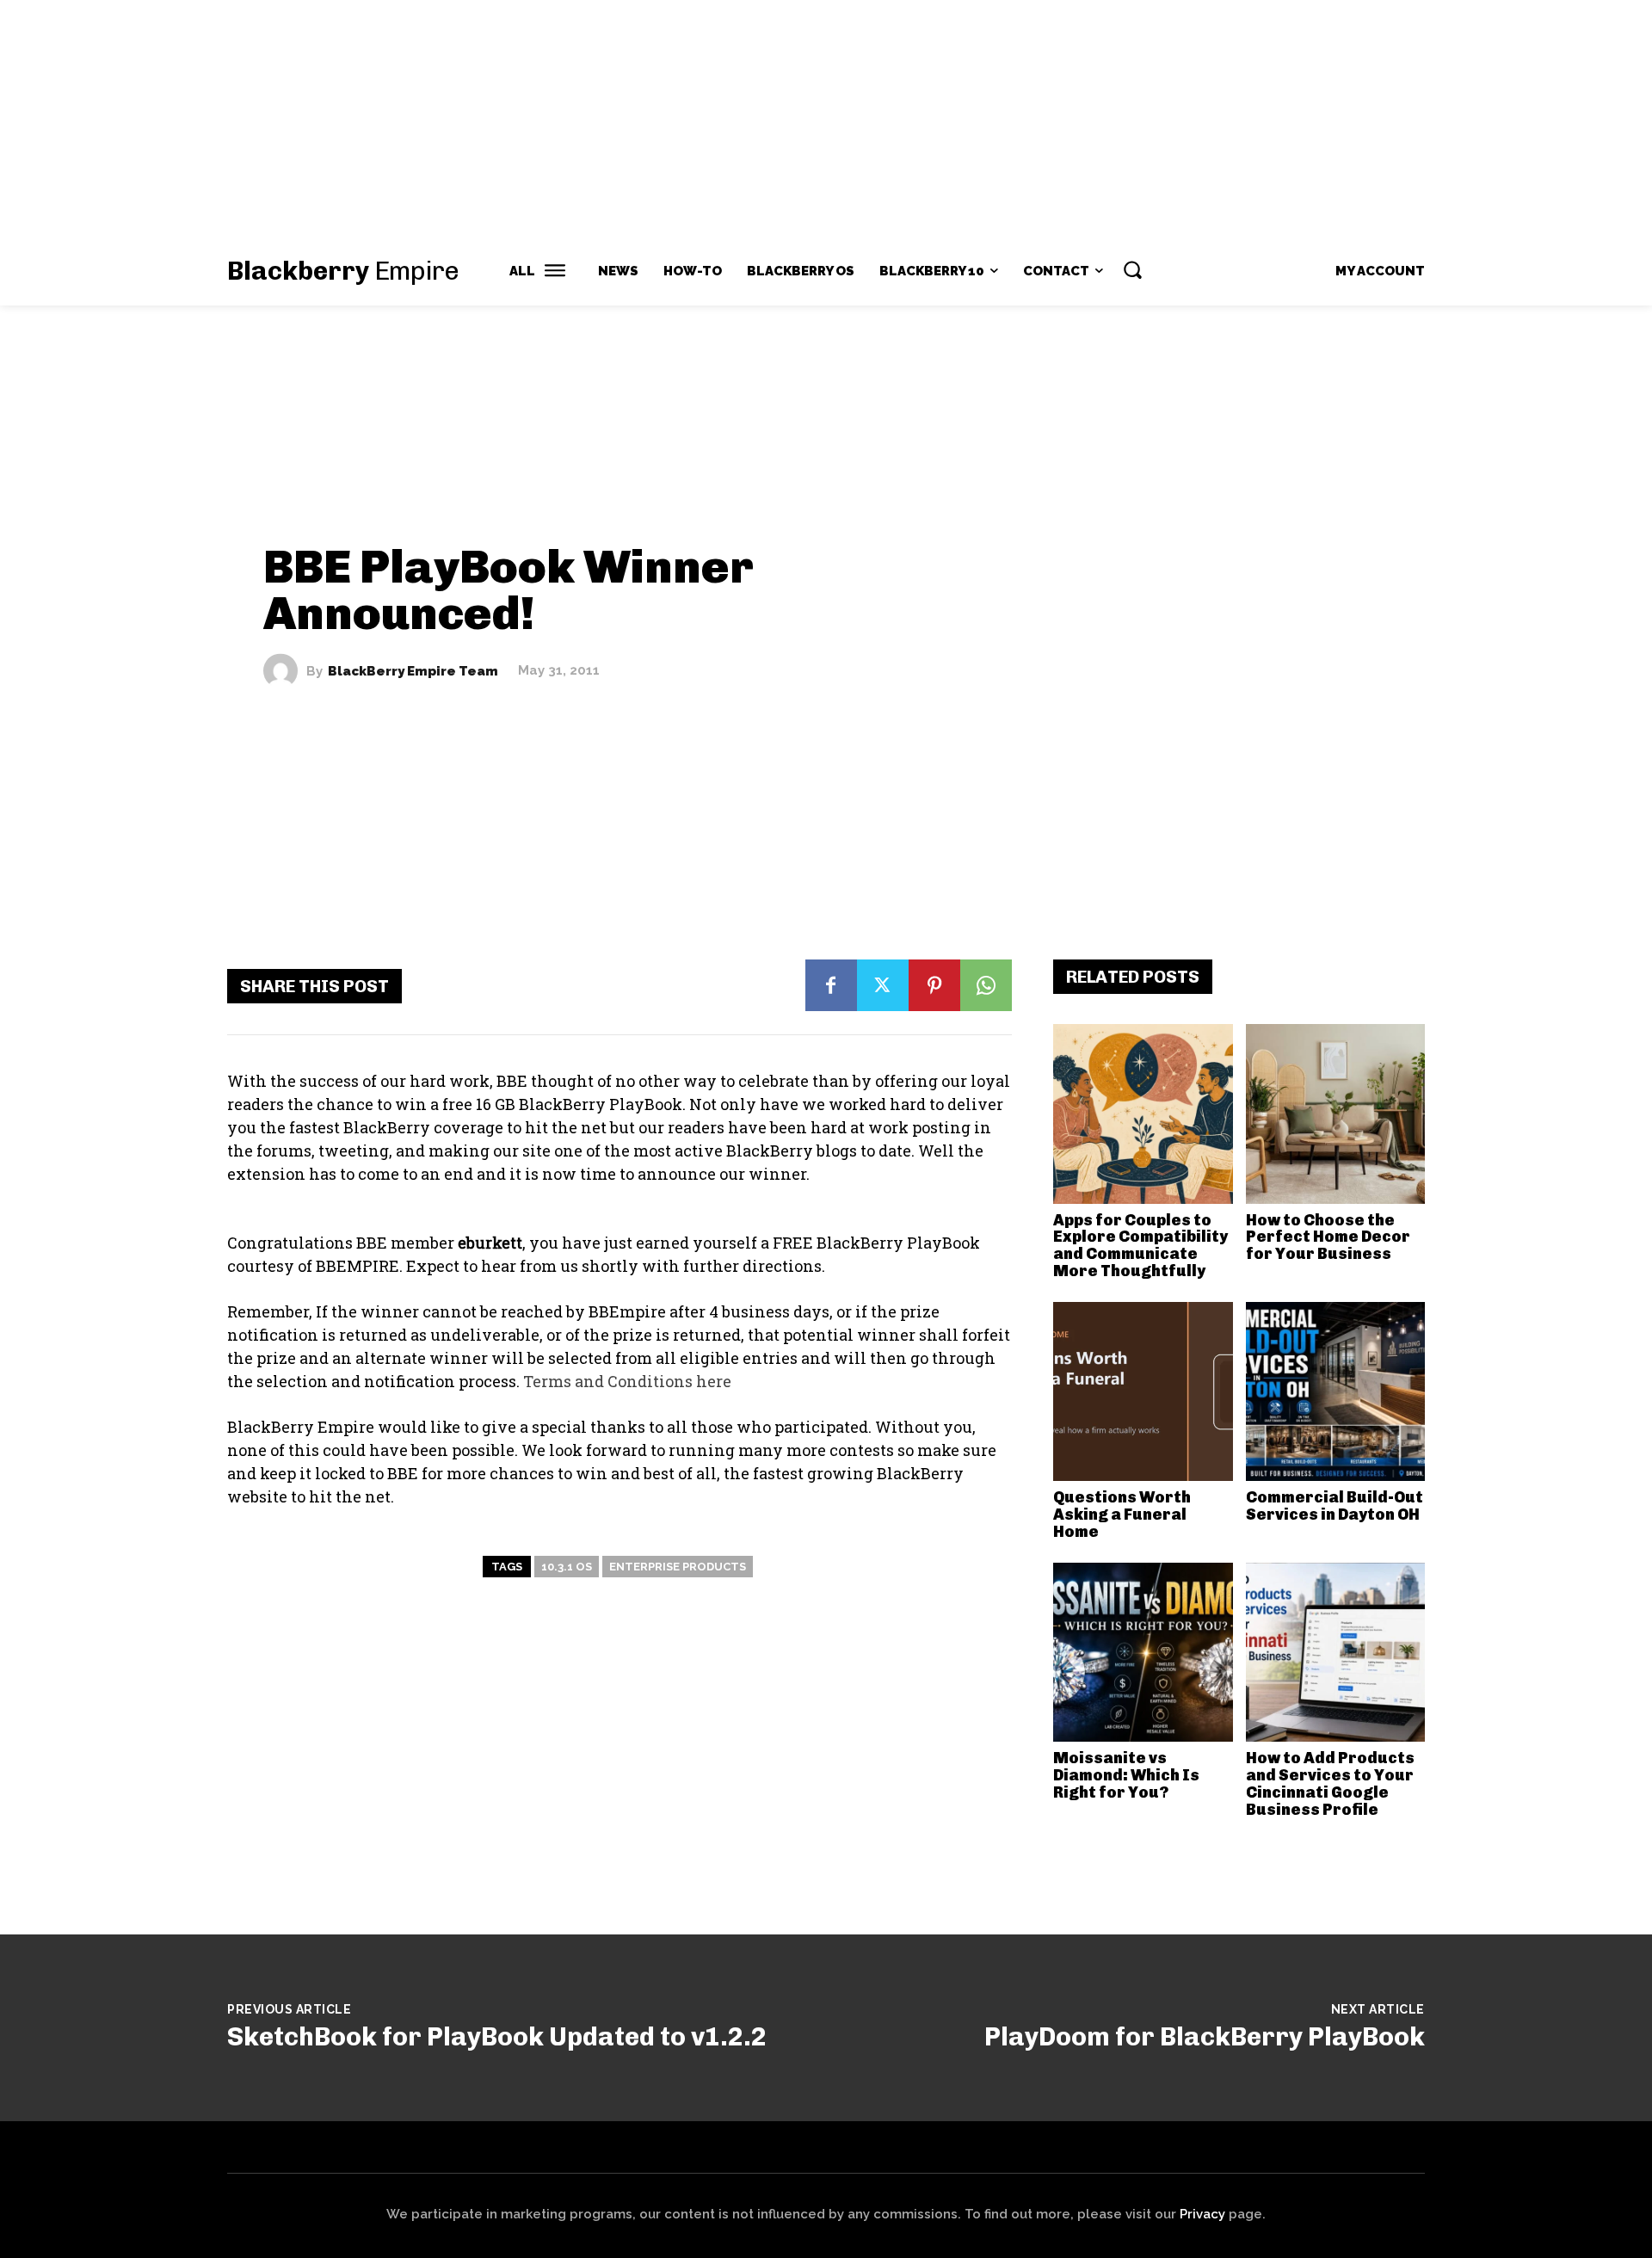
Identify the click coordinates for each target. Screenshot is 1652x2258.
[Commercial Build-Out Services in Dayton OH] (1336, 1392)
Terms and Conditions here (627, 1381)
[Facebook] (831, 985)
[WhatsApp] (986, 985)
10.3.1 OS (567, 1567)
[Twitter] (883, 985)
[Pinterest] (934, 985)
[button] (1132, 269)
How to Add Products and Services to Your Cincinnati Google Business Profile (1330, 1783)
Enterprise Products (678, 1567)
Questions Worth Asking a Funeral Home (1122, 1515)
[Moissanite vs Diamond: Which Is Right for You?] (1143, 1653)
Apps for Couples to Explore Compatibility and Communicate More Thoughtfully (1140, 1246)
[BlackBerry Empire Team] (285, 671)
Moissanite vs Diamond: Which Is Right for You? (1126, 1775)
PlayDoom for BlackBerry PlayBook (1205, 2037)
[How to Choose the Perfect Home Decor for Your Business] (1336, 1114)
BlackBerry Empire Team (413, 671)
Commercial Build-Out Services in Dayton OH (1335, 1506)
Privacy (1202, 2214)
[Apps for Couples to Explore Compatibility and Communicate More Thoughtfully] (1143, 1114)
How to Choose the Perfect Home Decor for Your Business (1328, 1237)
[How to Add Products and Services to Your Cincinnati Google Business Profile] (1336, 1653)
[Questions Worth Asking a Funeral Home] (1143, 1392)
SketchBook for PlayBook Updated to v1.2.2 (497, 2037)
